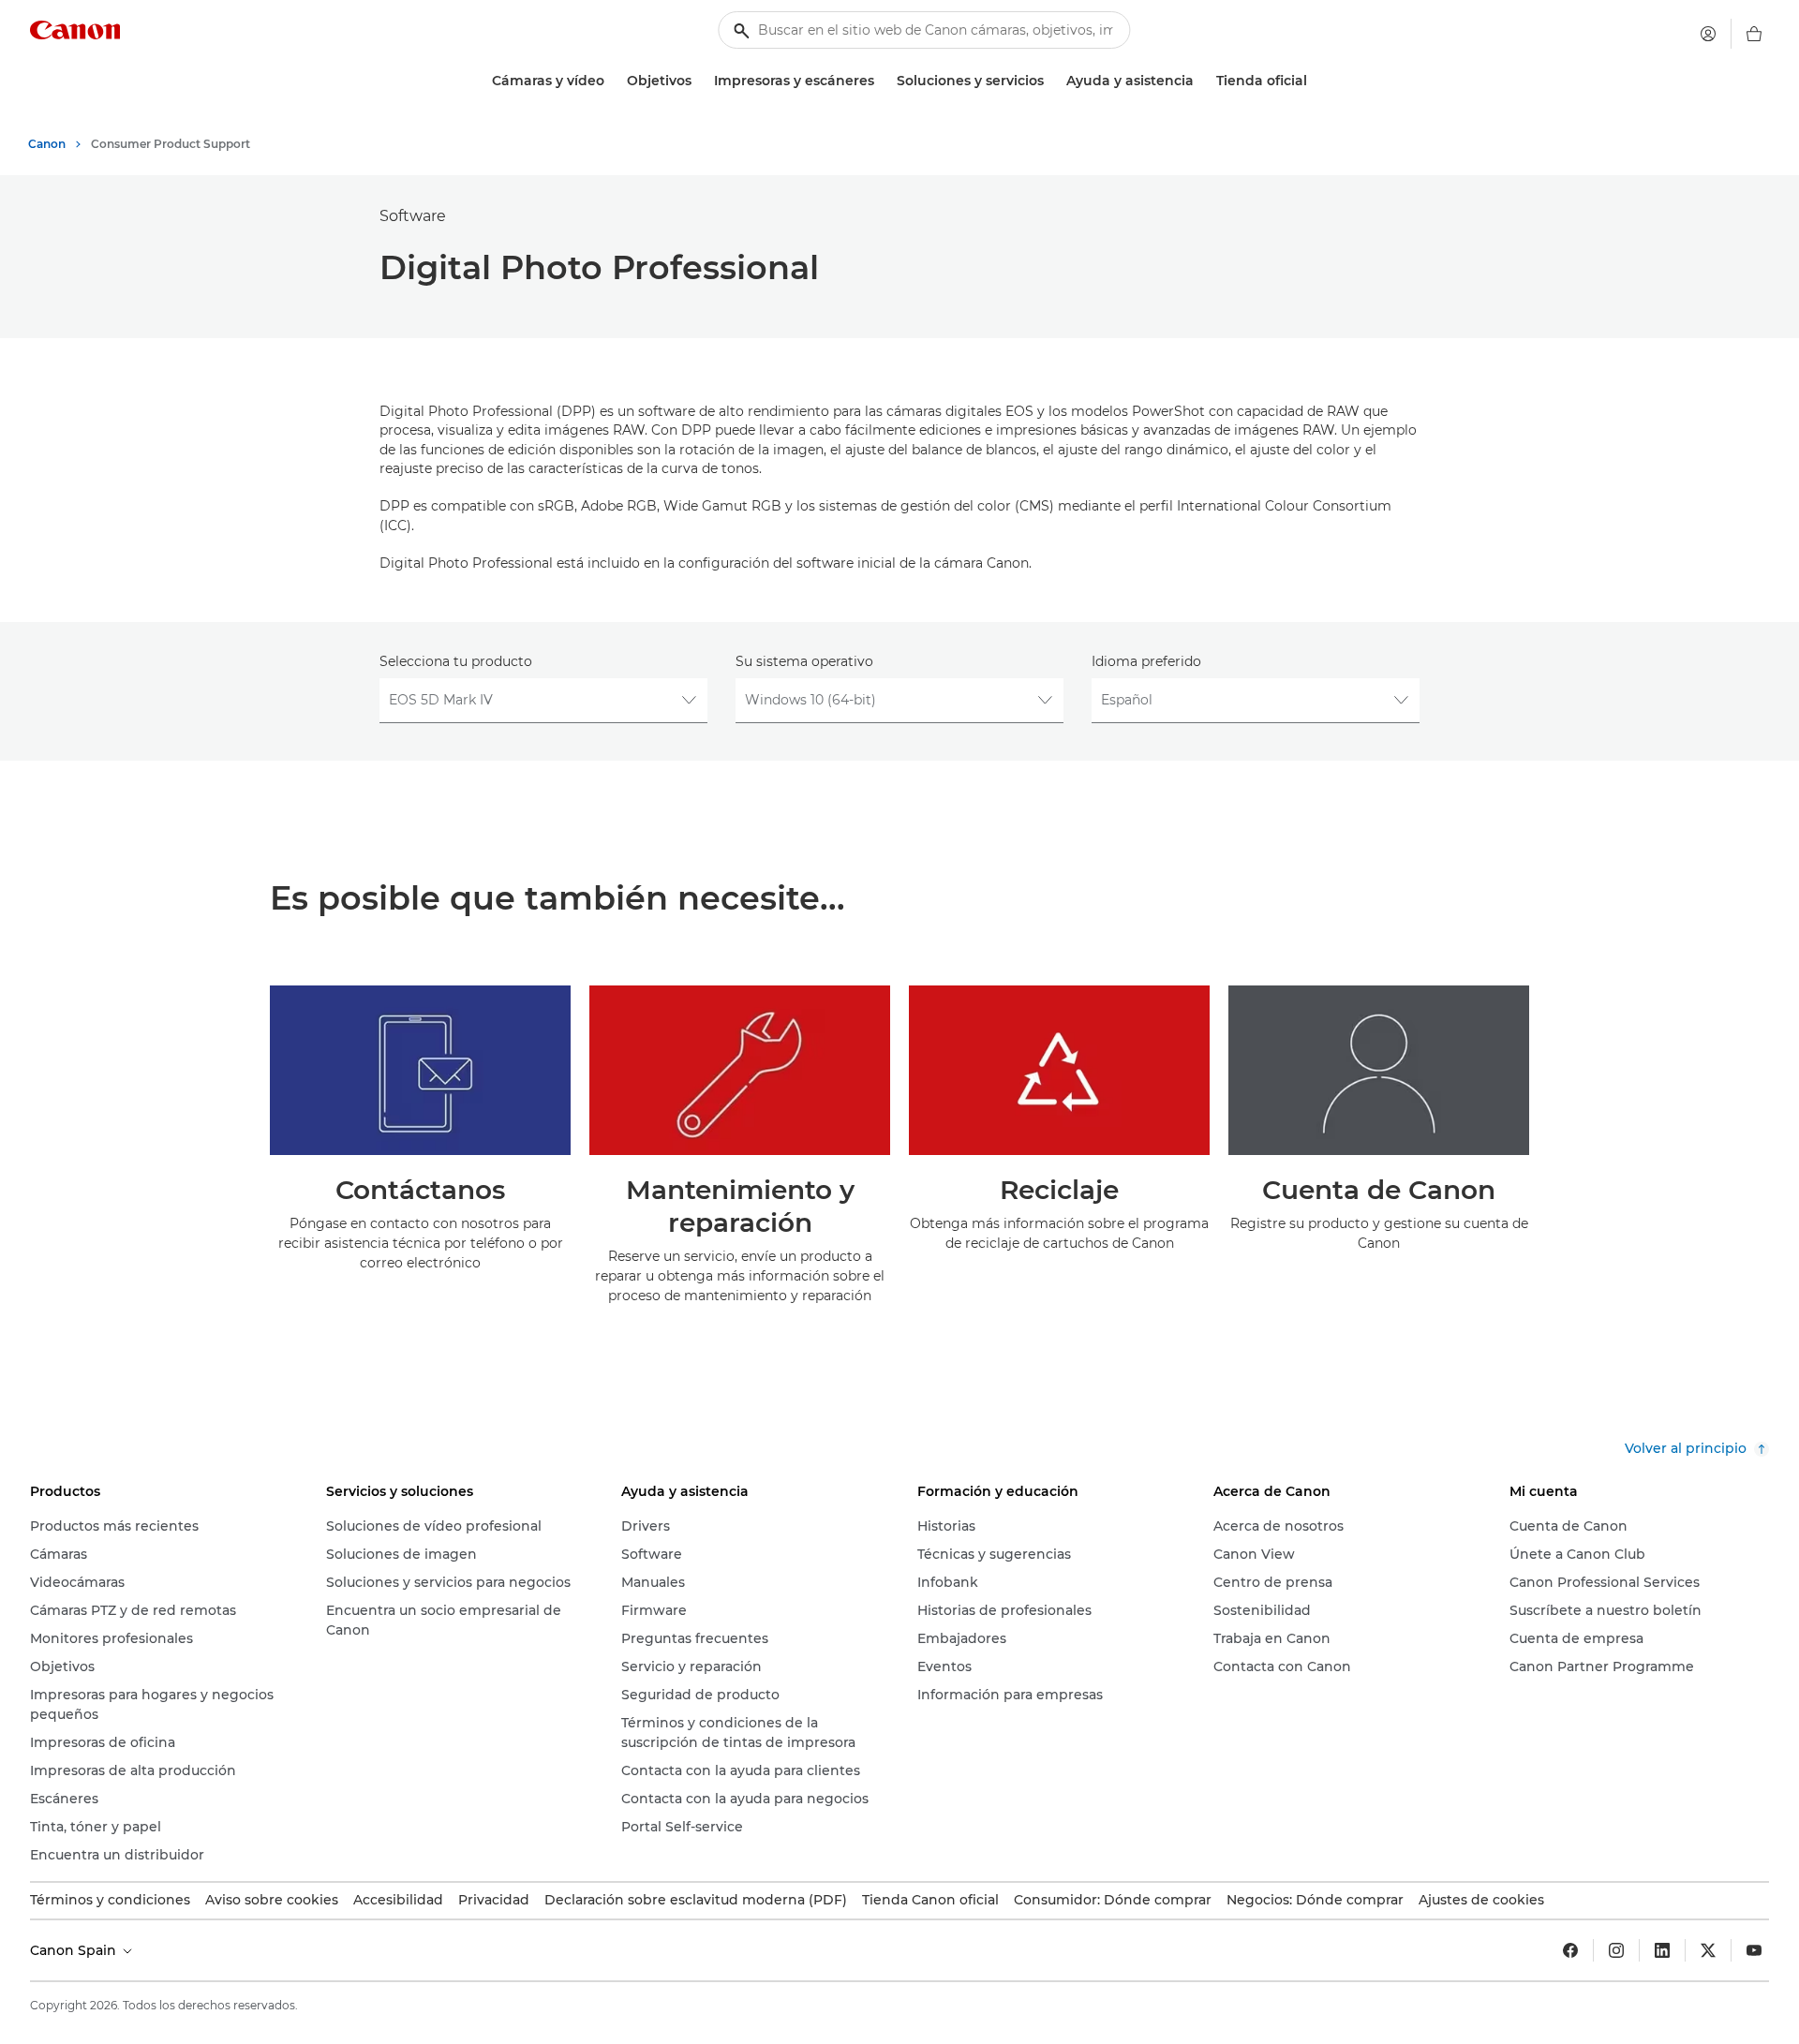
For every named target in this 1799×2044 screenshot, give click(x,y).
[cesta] (1754, 34)
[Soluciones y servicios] (1051, 81)
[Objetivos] (699, 81)
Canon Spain (75, 1950)
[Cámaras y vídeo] (612, 81)
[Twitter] (1708, 1950)
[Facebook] (1570, 1950)
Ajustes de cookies (1481, 1900)
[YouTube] (1754, 1950)
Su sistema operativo (804, 661)
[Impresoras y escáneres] (882, 81)
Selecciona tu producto (456, 661)
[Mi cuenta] (1708, 34)
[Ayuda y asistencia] (1201, 81)
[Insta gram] (1616, 1950)
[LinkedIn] (1662, 1950)
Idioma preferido (1146, 661)
